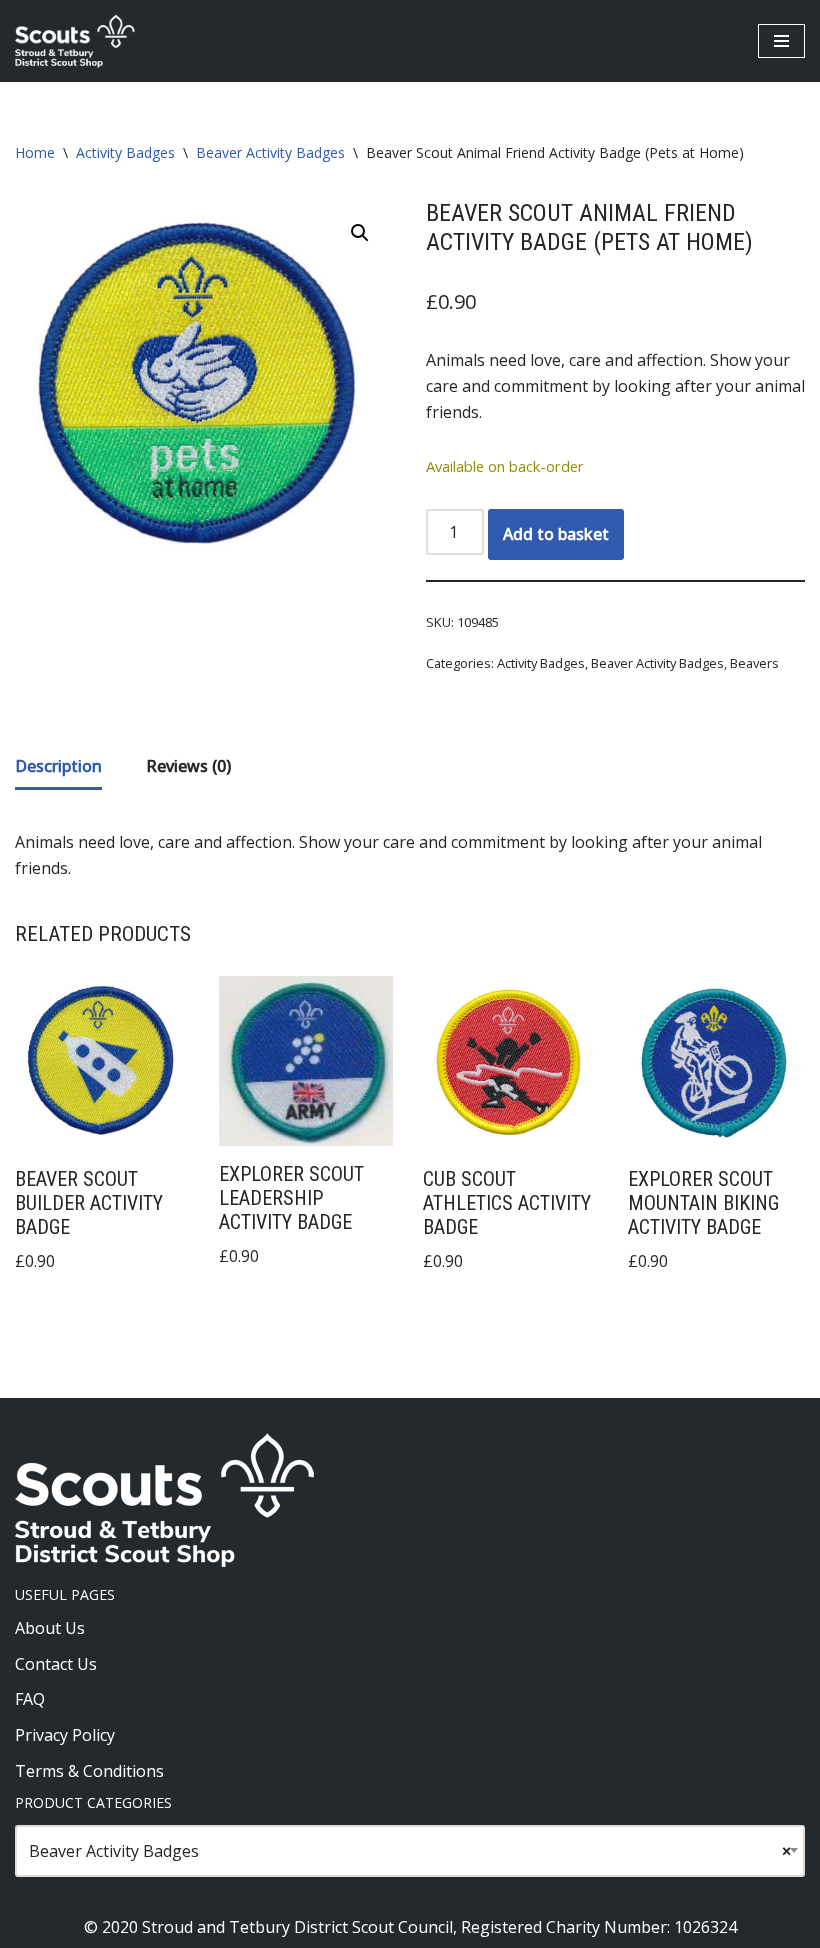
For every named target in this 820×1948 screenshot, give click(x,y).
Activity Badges (125, 152)
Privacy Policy (65, 1735)
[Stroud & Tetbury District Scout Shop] (75, 41)
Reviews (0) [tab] (188, 766)
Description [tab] (58, 766)
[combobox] (410, 1851)
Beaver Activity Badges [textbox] (410, 1851)
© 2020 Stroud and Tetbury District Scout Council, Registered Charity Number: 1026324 (410, 1927)
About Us (50, 1628)
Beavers (754, 663)
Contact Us (56, 1664)
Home (35, 152)
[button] (360, 233)
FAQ (30, 1699)
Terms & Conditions (89, 1771)
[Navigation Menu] (781, 41)
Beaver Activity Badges (270, 152)
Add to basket (556, 534)
